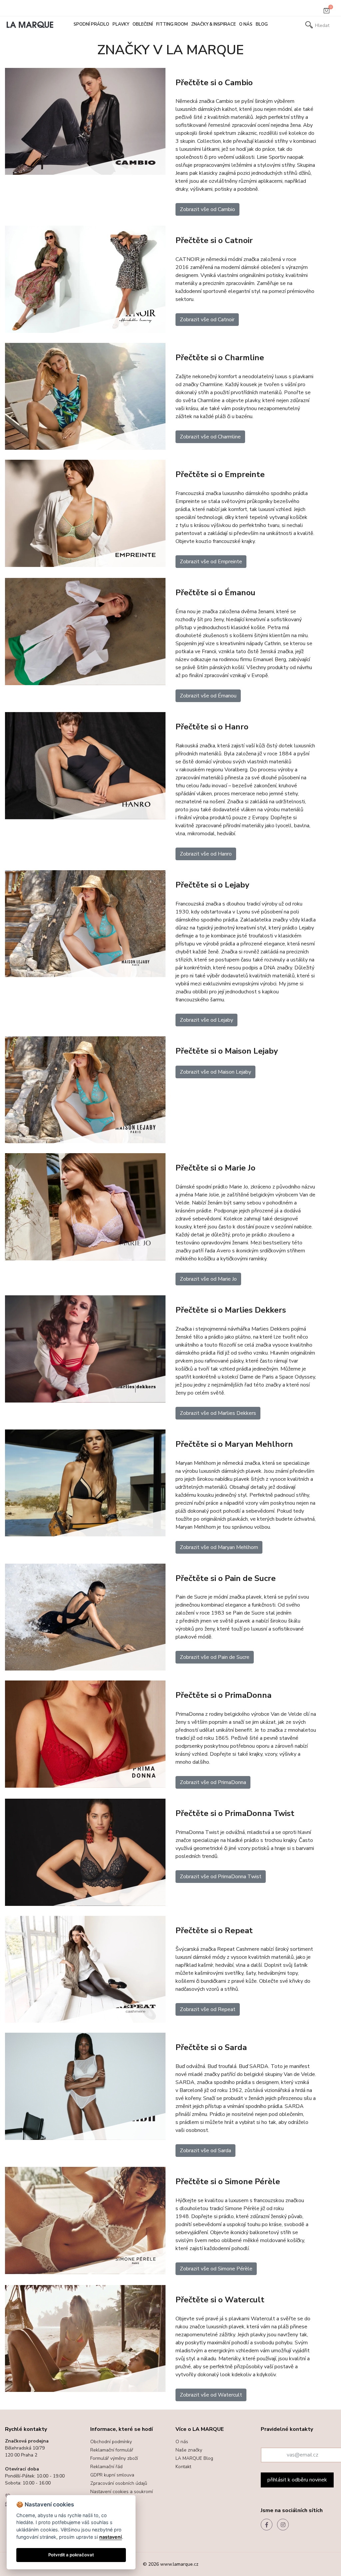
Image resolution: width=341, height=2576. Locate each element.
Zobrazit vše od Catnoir (207, 320)
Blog (262, 24)
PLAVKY (121, 24)
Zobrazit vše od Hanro (206, 854)
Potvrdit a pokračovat (71, 2555)
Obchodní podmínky (111, 2442)
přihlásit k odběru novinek (297, 2480)
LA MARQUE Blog (194, 2458)
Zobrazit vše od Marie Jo (208, 1279)
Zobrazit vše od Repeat (208, 2009)
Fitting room (172, 24)
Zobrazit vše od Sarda (205, 2151)
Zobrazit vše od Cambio (207, 209)
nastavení (111, 2537)
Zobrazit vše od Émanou (208, 696)
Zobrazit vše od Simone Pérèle (216, 2269)
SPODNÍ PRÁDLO (91, 24)
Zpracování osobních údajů (119, 2483)
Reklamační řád (106, 2467)
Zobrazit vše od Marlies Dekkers (218, 1413)
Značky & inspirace (213, 24)
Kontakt (183, 2467)
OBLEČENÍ (143, 24)
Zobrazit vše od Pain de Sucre (215, 1657)
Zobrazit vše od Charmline (210, 437)
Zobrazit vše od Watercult (211, 2395)
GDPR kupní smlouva (112, 2475)
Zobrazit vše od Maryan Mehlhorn (219, 1547)
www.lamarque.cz (179, 2564)
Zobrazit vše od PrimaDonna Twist (221, 1877)
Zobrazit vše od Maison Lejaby (215, 1072)
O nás (246, 24)
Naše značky (189, 2450)
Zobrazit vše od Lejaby (206, 1020)
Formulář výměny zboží (114, 2458)
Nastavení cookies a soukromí (122, 2492)
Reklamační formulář (112, 2450)
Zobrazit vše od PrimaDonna (213, 1782)
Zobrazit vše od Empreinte (211, 562)
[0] (327, 12)
